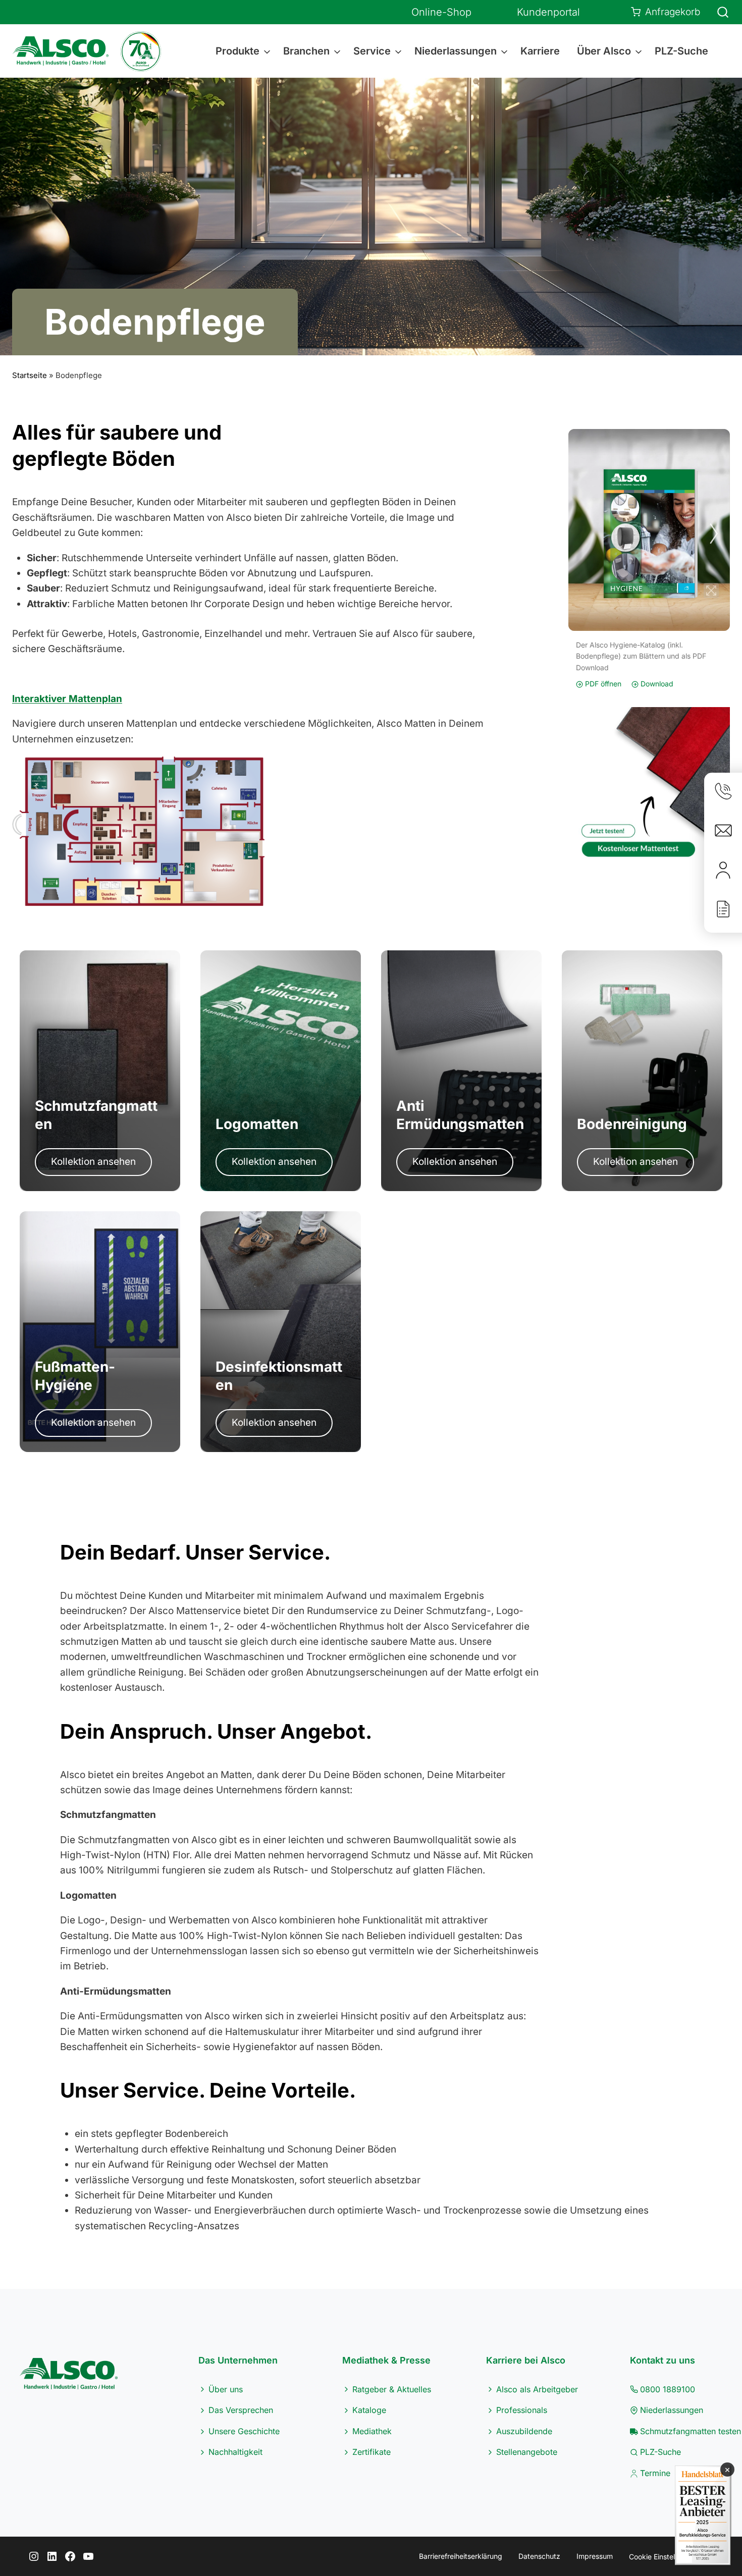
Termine (655, 2473)
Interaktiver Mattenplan (67, 699)
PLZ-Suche (681, 51)
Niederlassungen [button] (456, 51)
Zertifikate (372, 2452)
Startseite (30, 375)
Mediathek (372, 2431)
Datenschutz (539, 2556)
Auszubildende (524, 2431)
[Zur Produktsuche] (717, 12)
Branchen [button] (306, 51)
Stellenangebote (527, 2452)
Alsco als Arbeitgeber (537, 2389)
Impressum (595, 2556)
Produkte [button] (237, 51)
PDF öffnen (602, 684)
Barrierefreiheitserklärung (461, 2556)
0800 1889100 (668, 2389)
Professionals (522, 2410)
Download (656, 684)
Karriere (540, 51)
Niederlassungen (672, 2410)
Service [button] (372, 51)
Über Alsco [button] (604, 51)
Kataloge (369, 2410)
